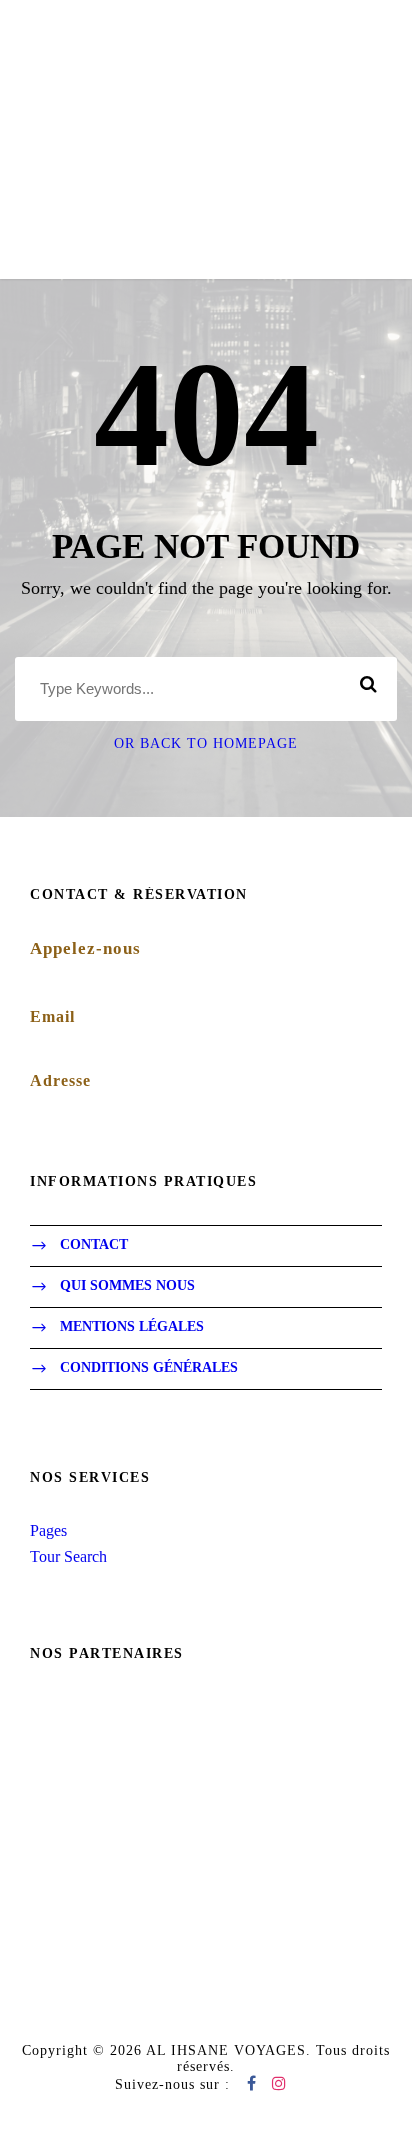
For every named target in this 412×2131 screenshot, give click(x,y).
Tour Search (68, 1556)
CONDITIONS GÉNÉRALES (149, 1368)
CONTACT (94, 1245)
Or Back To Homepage (206, 743)
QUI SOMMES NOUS (127, 1286)
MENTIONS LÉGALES (132, 1327)
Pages (48, 1530)
